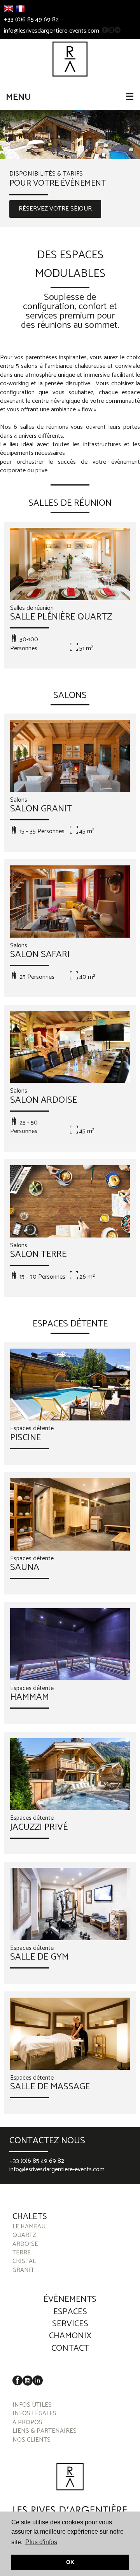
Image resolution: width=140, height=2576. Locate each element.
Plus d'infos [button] (41, 2542)
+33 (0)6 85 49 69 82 (31, 20)
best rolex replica (22, 2188)
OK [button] (70, 2562)
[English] (9, 9)
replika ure (55, 2196)
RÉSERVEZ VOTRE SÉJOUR (55, 209)
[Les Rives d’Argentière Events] (70, 59)
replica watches (65, 2188)
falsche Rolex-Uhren (113, 2188)
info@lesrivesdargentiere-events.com (52, 31)
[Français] (20, 9)
